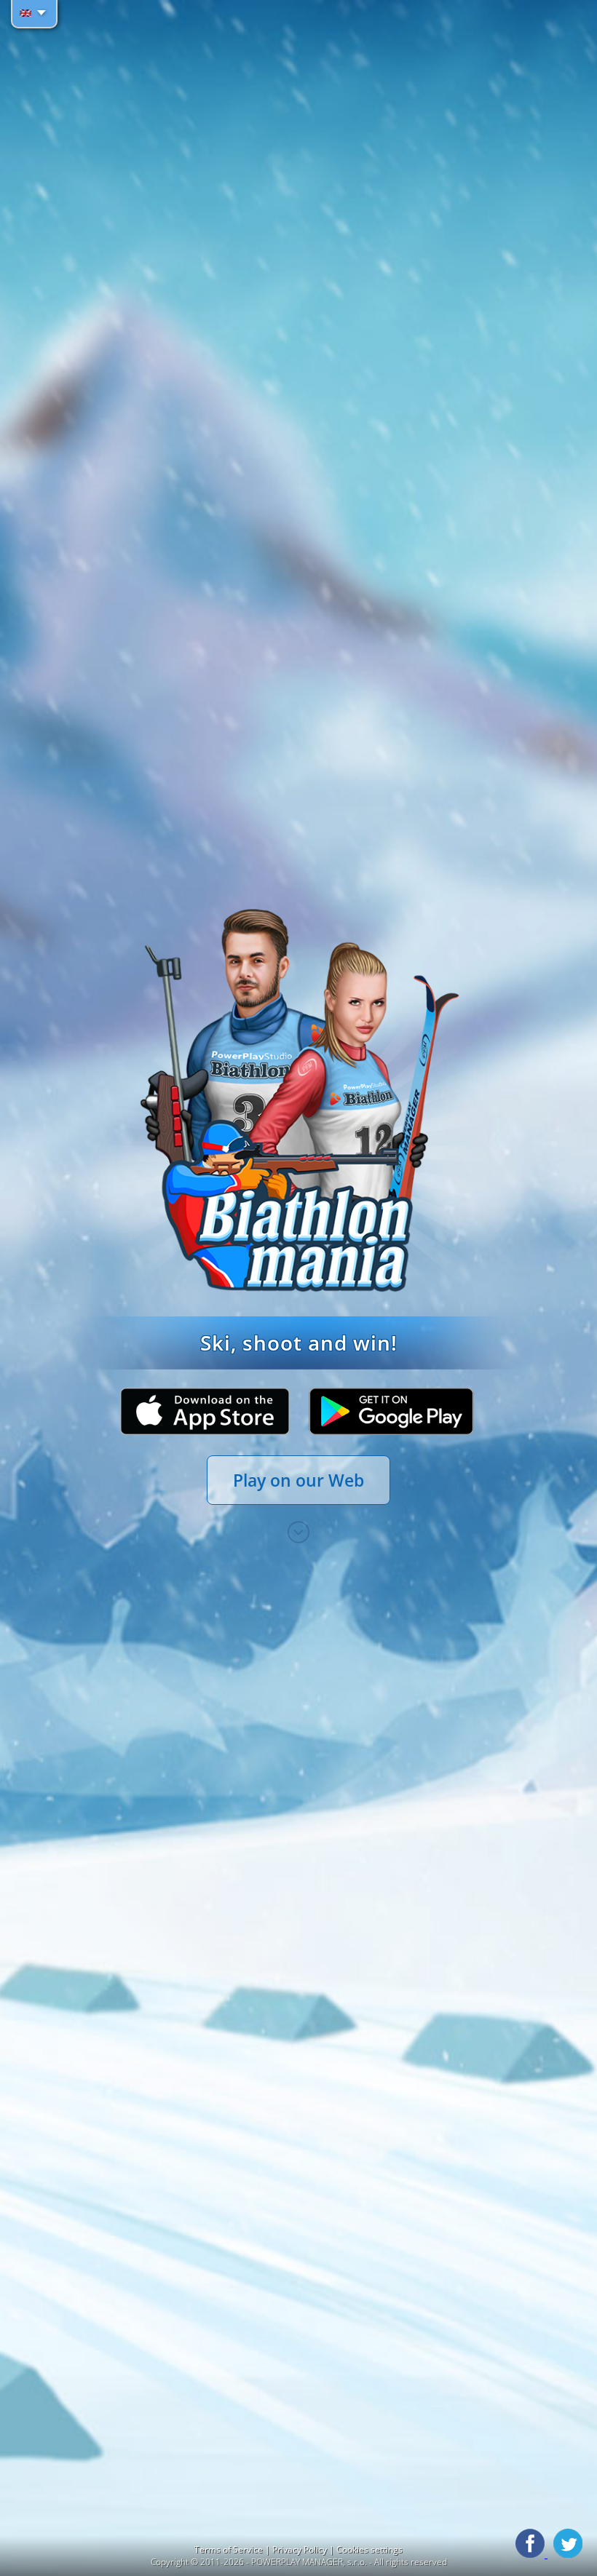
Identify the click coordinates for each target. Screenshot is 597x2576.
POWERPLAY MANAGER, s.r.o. (309, 2562)
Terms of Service (230, 2549)
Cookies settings (369, 2549)
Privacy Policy (301, 2549)
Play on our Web (298, 1480)
